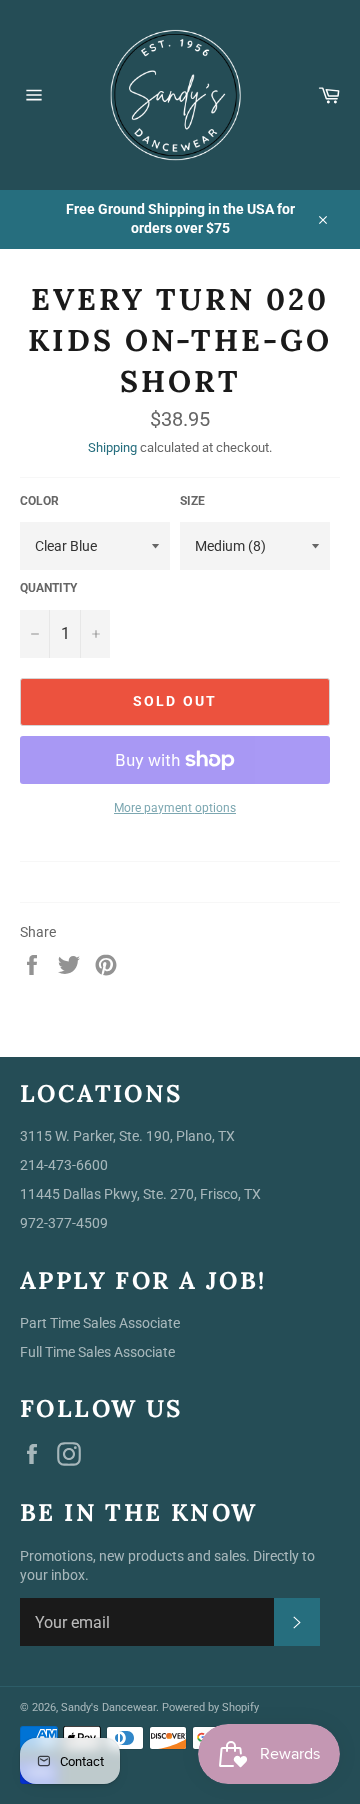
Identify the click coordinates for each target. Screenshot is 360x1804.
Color (39, 501)
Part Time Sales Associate (100, 1323)
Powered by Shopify (210, 1707)
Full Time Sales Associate (97, 1352)
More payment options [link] (175, 808)
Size (192, 501)
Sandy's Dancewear (108, 1707)
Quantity (48, 588)
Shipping (112, 447)
